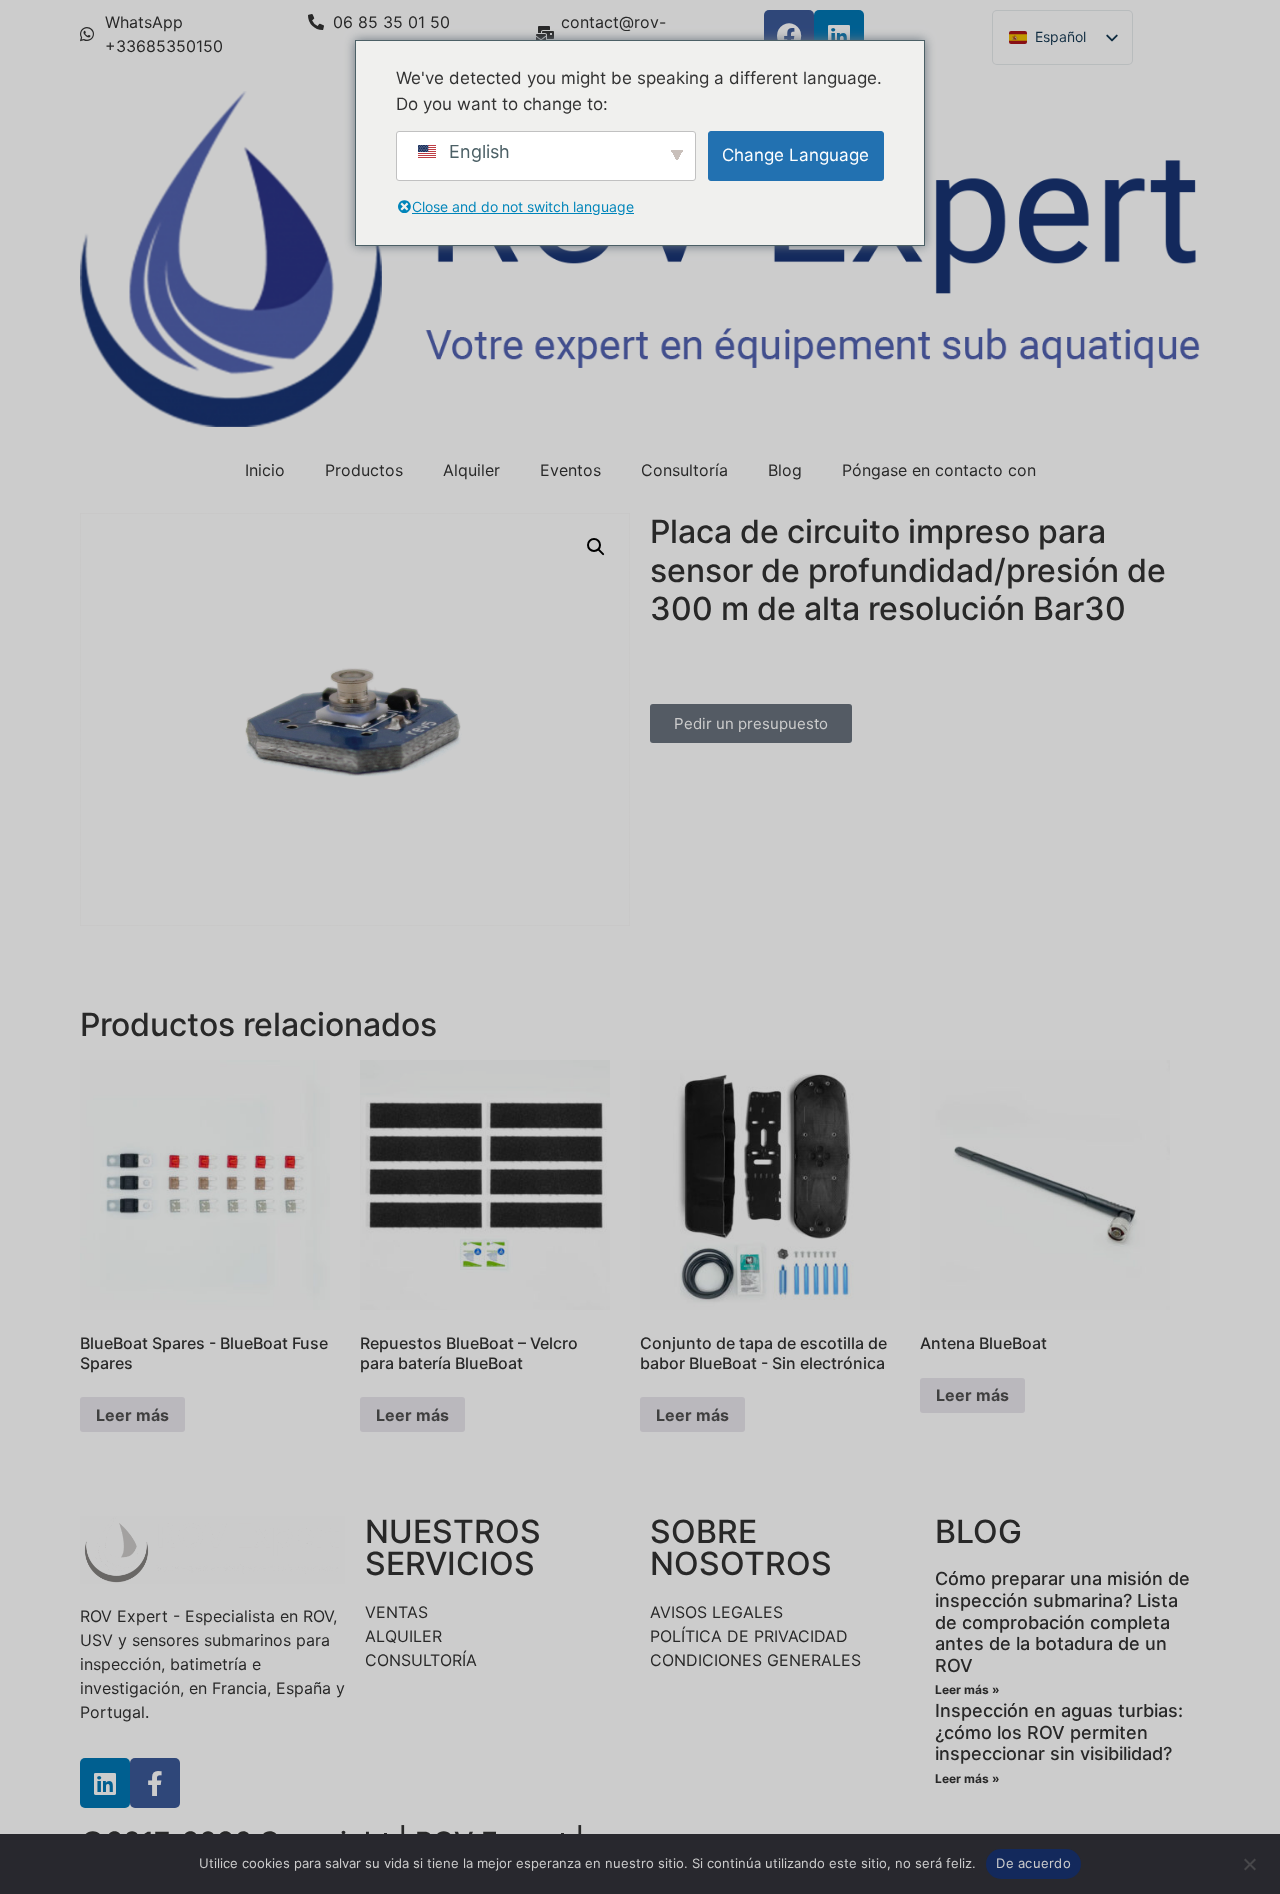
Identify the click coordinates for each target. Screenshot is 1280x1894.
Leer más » (967, 1689)
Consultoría (684, 470)
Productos (364, 470)
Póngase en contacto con (939, 470)
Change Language (795, 155)
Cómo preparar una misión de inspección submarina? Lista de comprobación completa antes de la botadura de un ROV (1062, 1621)
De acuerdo (1033, 1863)
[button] (596, 547)
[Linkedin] (839, 35)
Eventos (570, 470)
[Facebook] (789, 35)
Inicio (265, 470)
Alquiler (471, 470)
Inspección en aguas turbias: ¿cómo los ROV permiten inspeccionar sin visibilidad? (1059, 1732)
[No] (1249, 1862)
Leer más (132, 1415)
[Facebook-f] (155, 1783)
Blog (785, 470)
